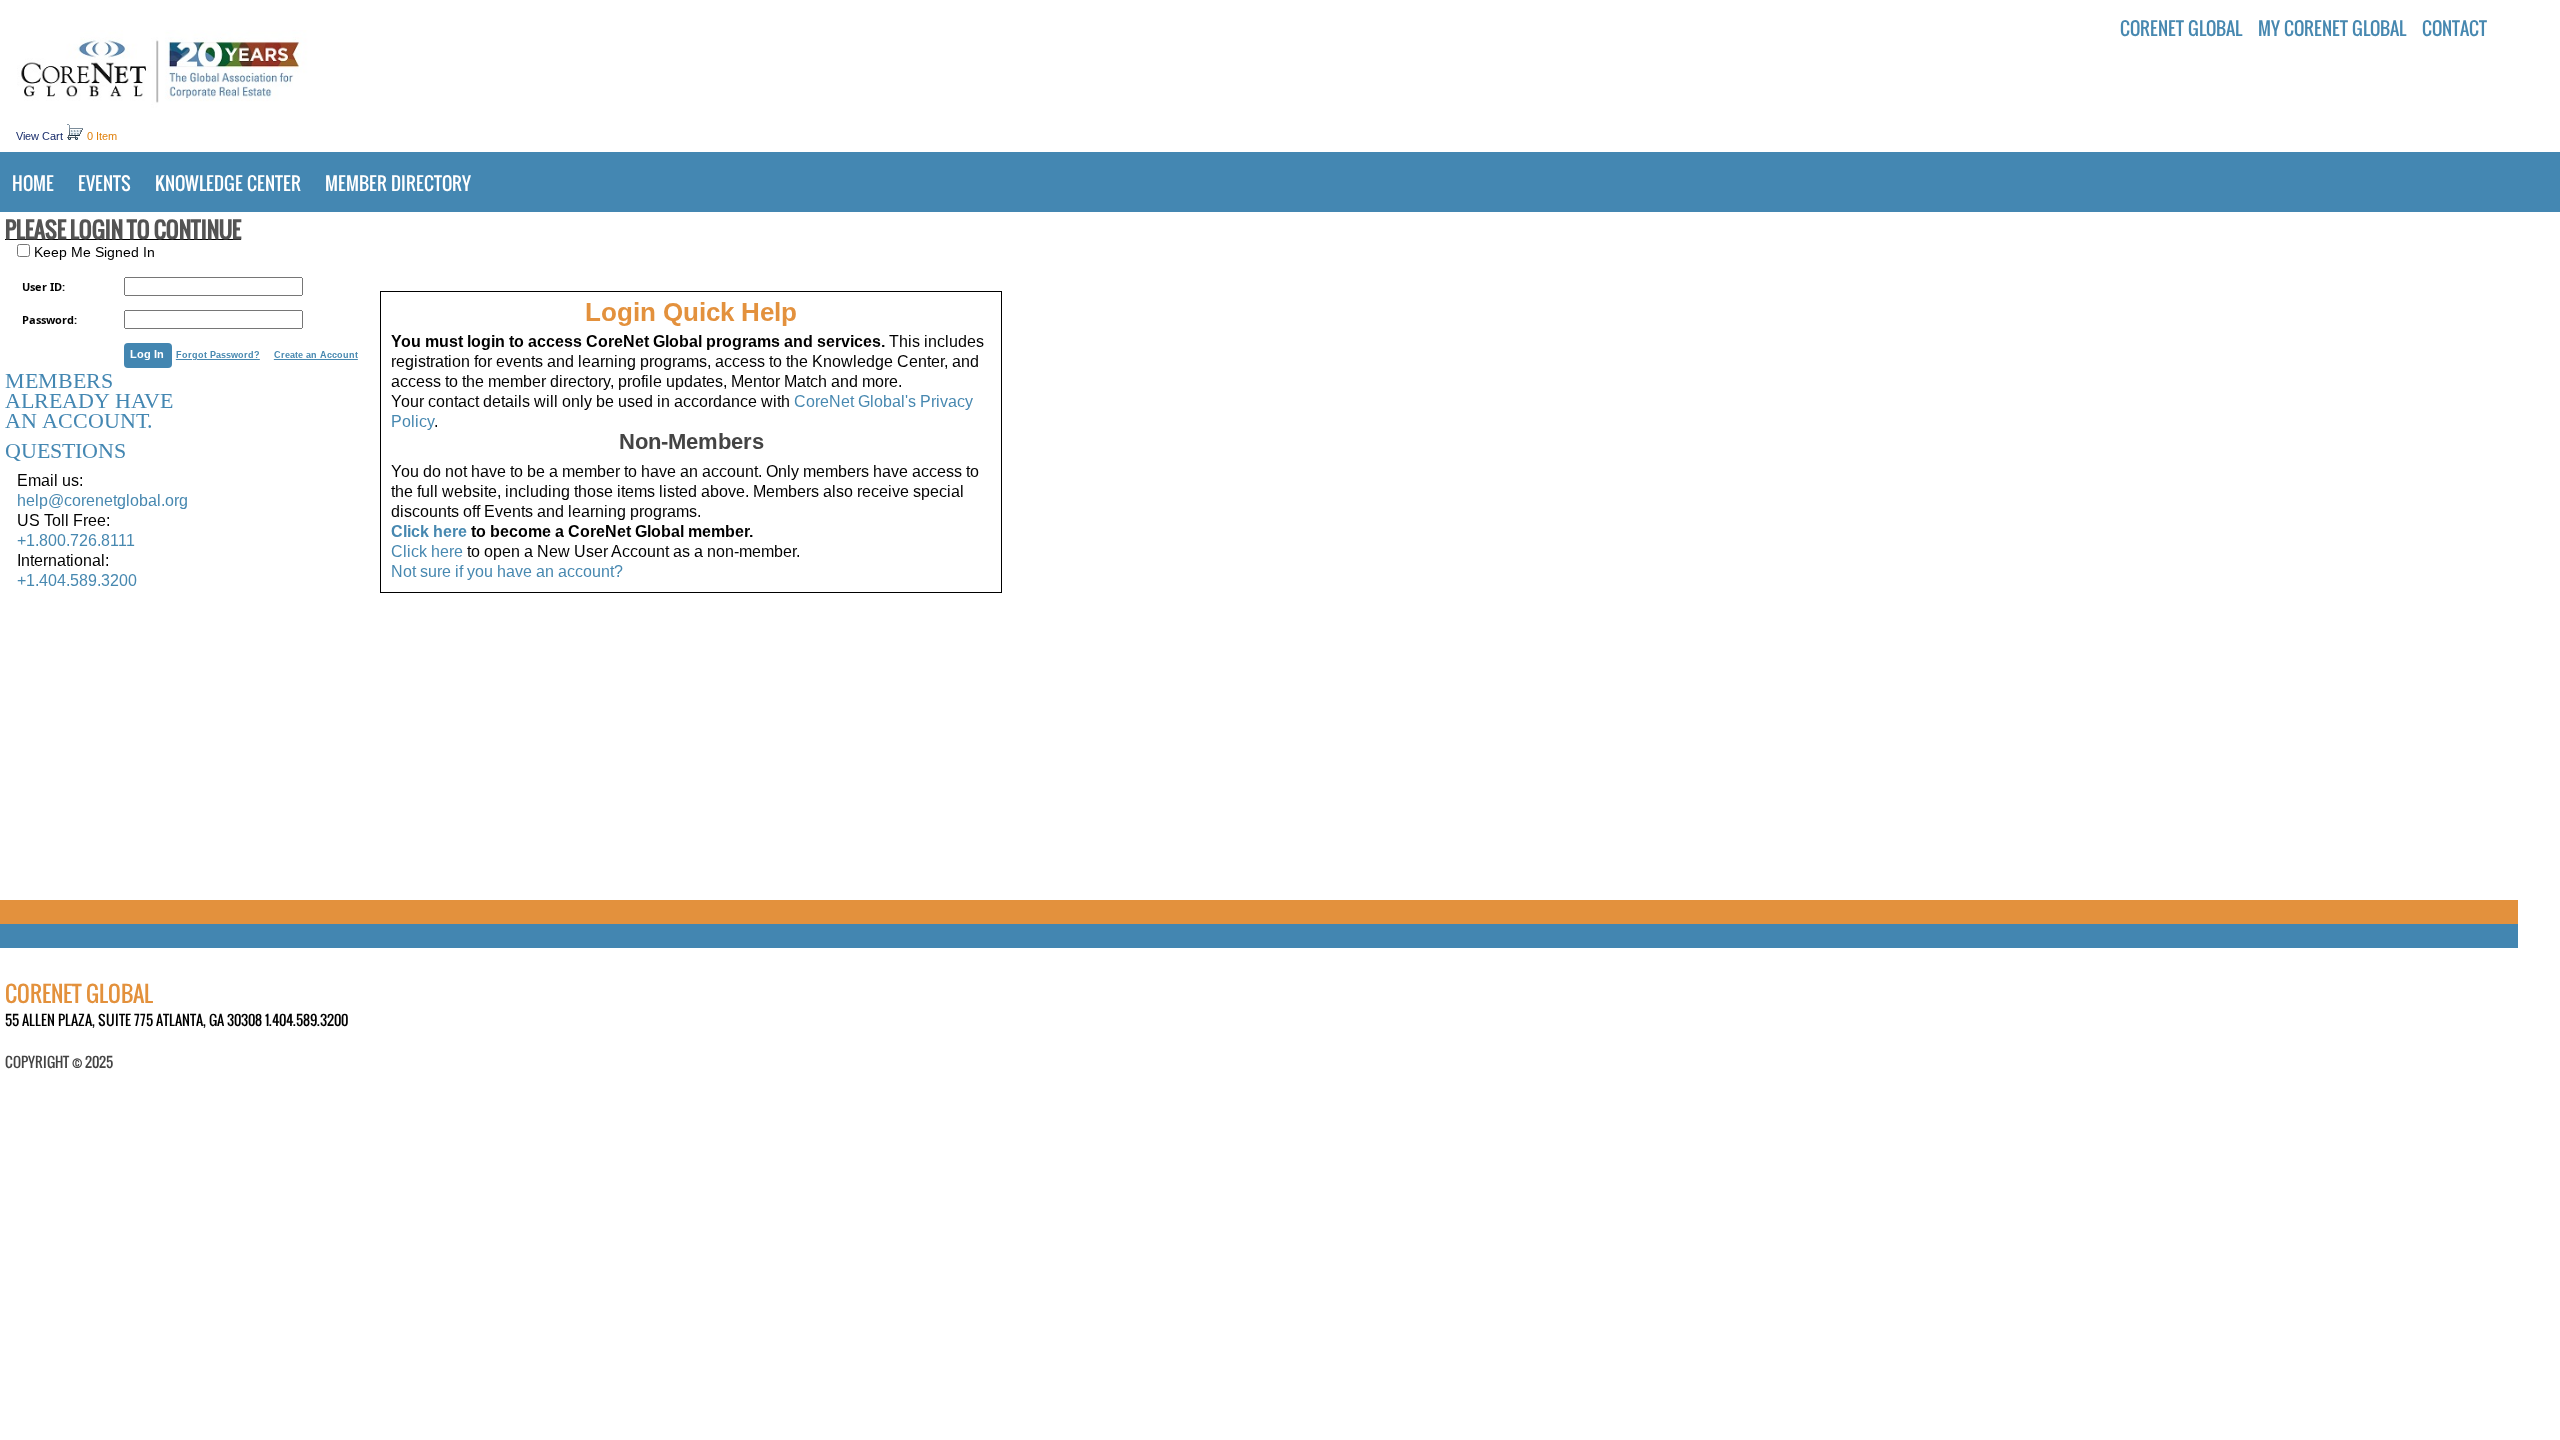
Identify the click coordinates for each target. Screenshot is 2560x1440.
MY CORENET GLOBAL (2332, 28)
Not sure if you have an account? (507, 571)
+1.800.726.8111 (76, 540)
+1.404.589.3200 (77, 580)
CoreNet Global (2181, 28)
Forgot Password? (218, 355)
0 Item (102, 136)
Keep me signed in (92, 252)
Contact (2454, 28)
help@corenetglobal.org (102, 500)
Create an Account (316, 355)
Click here (429, 531)
